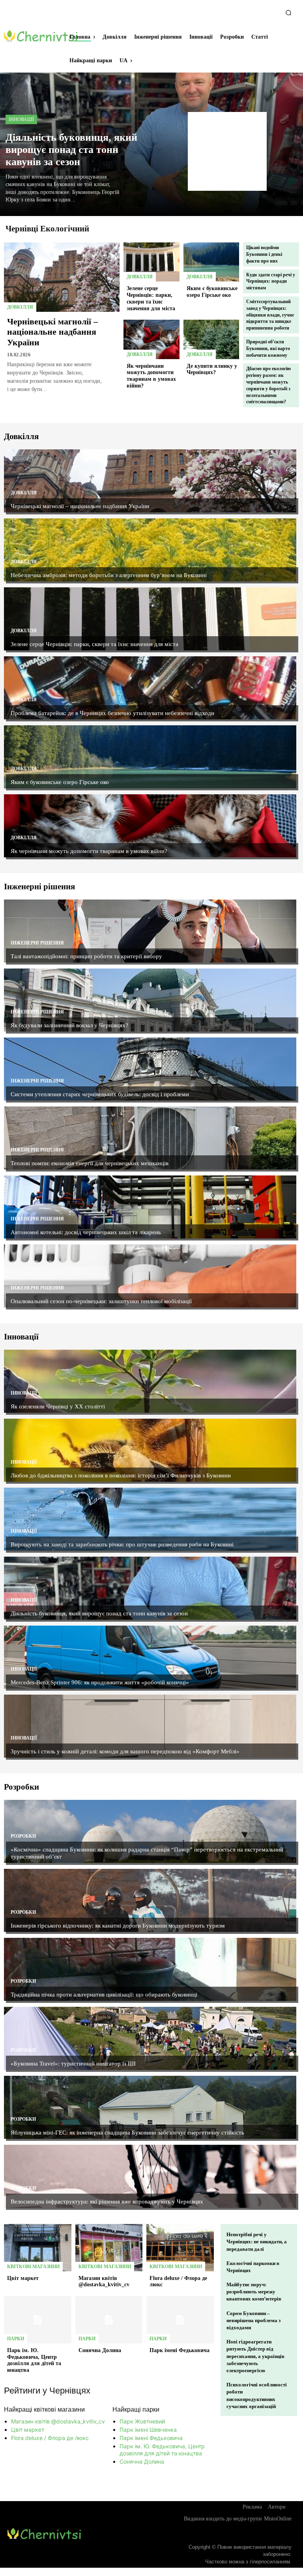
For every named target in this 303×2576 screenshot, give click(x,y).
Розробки (23, 1836)
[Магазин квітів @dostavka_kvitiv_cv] (109, 2248)
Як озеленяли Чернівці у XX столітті (58, 1406)
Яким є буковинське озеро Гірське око (212, 292)
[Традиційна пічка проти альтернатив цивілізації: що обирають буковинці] (150, 1969)
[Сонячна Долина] (109, 2320)
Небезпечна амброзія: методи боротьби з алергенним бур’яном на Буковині (109, 575)
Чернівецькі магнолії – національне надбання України (52, 332)
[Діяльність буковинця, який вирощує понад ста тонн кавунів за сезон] (150, 1588)
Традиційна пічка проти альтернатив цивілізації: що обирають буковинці (104, 1995)
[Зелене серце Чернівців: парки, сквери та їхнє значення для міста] (151, 262)
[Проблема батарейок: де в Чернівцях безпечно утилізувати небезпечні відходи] (150, 688)
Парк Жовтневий (142, 2421)
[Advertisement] (227, 151)
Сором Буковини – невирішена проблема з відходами (253, 2320)
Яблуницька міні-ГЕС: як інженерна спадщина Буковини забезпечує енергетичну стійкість (127, 2133)
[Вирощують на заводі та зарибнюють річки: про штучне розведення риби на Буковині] (150, 1519)
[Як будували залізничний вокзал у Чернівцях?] (150, 1000)
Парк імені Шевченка (148, 2430)
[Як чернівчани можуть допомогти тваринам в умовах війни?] (151, 339)
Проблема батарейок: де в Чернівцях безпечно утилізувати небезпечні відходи (112, 713)
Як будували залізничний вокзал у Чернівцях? (69, 1025)
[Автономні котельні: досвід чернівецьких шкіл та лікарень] (150, 1207)
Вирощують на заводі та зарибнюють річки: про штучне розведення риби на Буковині (122, 1544)
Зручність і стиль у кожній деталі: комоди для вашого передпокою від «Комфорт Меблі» (125, 1751)
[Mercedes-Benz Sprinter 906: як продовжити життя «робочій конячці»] (150, 1657)
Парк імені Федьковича (180, 2350)
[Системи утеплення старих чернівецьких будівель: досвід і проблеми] (150, 1069)
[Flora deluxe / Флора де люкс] (180, 2248)
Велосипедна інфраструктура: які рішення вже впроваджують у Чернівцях (107, 2202)
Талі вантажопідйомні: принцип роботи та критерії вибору (86, 956)
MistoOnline (278, 2519)
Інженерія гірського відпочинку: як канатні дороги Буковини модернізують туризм (118, 1926)
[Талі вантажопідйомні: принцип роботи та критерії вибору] (150, 931)
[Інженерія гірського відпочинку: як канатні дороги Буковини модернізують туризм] (150, 1900)
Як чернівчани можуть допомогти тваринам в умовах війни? (151, 376)
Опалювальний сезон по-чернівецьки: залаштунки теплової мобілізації (101, 1301)
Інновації (21, 119)
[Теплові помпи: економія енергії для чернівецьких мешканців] (150, 1138)
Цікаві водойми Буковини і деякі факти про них (264, 254)
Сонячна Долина (100, 2350)
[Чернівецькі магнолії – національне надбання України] (62, 277)
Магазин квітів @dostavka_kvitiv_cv (104, 2282)
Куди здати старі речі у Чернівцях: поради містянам (271, 281)
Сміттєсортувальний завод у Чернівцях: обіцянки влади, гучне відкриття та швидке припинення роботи (270, 315)
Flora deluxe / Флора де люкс (50, 2438)
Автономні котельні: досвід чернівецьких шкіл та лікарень (86, 1232)
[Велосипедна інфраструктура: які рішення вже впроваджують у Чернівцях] (150, 2176)
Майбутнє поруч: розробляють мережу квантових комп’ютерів (254, 2292)
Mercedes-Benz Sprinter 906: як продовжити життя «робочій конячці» (100, 1682)
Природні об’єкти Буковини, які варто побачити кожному (268, 348)
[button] (288, 13)
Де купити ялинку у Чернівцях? (212, 369)
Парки (16, 2339)
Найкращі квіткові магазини (44, 2409)
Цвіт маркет (23, 2278)
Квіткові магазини (33, 2267)
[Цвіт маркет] (38, 2248)
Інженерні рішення (37, 943)
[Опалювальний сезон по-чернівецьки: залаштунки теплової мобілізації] (150, 1276)
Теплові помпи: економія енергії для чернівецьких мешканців (90, 1163)
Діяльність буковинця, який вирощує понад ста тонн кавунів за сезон (71, 150)
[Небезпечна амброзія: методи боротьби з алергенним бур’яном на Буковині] (150, 550)
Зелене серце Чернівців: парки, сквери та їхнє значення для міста (94, 644)
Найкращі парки (136, 2409)
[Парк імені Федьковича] (180, 2320)
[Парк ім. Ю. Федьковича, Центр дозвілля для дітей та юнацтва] (38, 2320)
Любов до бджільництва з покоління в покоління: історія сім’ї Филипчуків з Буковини (122, 1475)
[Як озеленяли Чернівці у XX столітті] (150, 1381)
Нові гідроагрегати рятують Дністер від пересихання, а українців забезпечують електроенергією (255, 2356)
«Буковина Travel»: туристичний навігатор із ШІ (73, 2064)
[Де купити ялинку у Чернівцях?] (211, 339)
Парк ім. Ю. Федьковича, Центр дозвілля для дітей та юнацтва (34, 2360)
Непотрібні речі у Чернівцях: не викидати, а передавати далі (257, 2242)
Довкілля (20, 307)
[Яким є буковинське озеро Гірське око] (211, 262)
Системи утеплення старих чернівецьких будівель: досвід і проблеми (100, 1094)
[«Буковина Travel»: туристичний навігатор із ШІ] (150, 2038)
